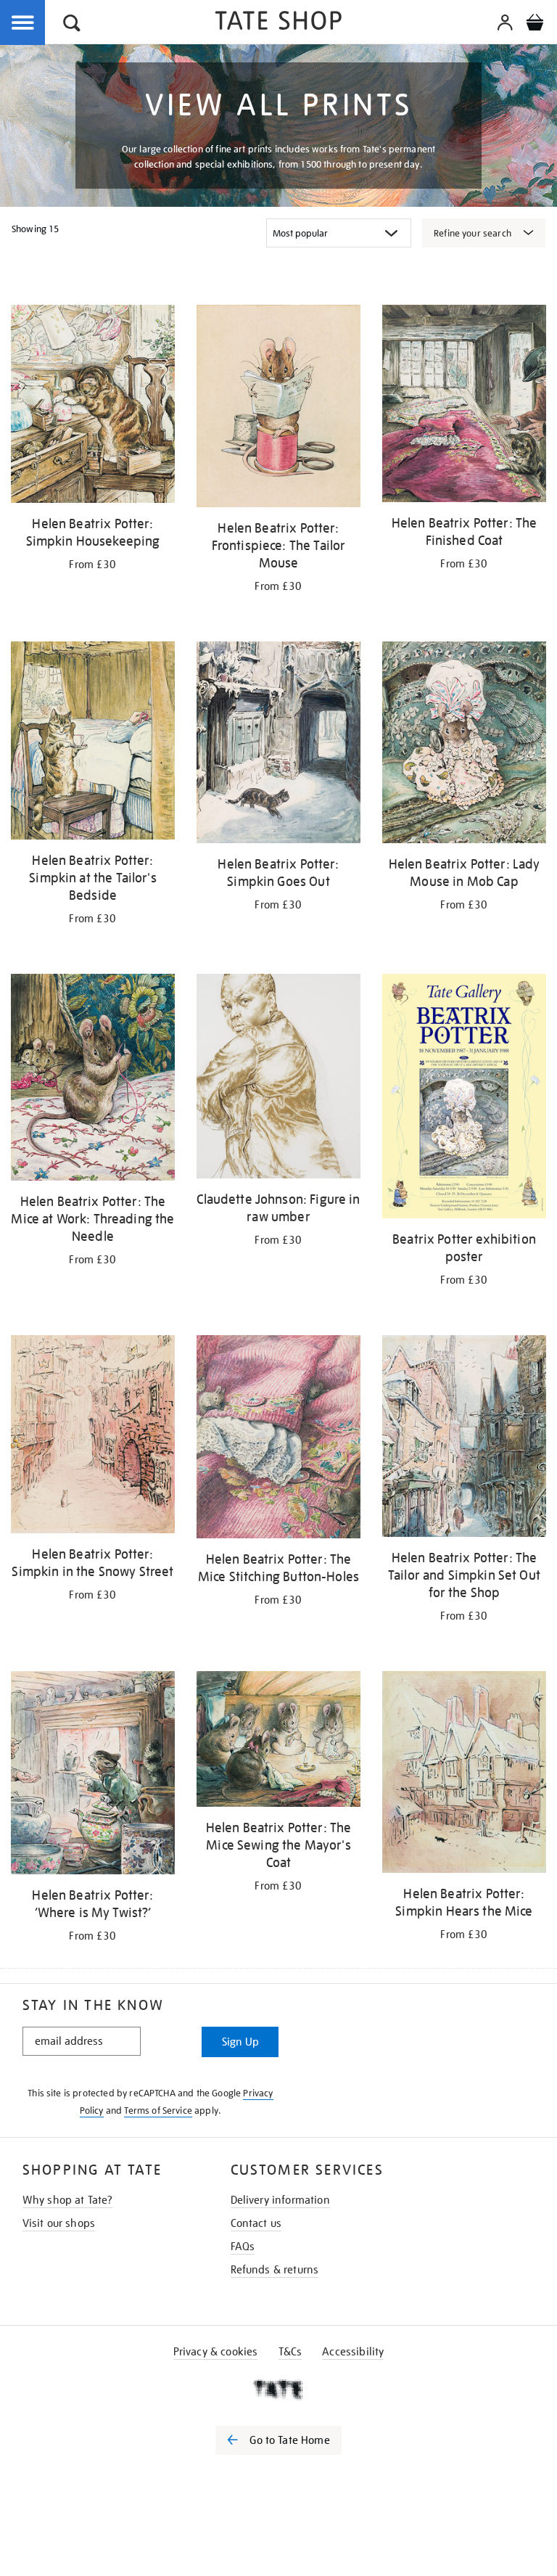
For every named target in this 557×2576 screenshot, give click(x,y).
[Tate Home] (278, 2390)
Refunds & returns (275, 2270)
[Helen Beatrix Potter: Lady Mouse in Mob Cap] (464, 745)
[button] (72, 25)
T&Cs (290, 2352)
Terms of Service (158, 2111)
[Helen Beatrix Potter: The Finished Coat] (464, 406)
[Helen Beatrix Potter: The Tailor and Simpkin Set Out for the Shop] (464, 1439)
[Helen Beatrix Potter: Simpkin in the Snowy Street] (93, 1437)
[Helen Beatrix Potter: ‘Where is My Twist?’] (93, 1775)
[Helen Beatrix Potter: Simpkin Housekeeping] (93, 406)
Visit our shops (59, 2223)
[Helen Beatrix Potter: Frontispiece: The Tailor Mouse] (278, 409)
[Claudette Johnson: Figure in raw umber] (278, 1079)
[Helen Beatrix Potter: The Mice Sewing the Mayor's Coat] (278, 1742)
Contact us (256, 2223)
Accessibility (353, 2352)
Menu (23, 23)
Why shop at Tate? (68, 2200)
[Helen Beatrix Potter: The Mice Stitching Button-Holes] (278, 1440)
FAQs (243, 2247)
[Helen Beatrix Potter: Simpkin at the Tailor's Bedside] (93, 743)
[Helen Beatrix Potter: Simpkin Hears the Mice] (464, 1775)
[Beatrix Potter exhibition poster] (464, 1099)
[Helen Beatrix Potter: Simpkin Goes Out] (278, 745)
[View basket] (535, 25)
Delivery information (280, 2200)
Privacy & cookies (216, 2352)
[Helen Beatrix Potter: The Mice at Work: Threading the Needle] (93, 1080)
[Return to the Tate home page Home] (278, 23)
